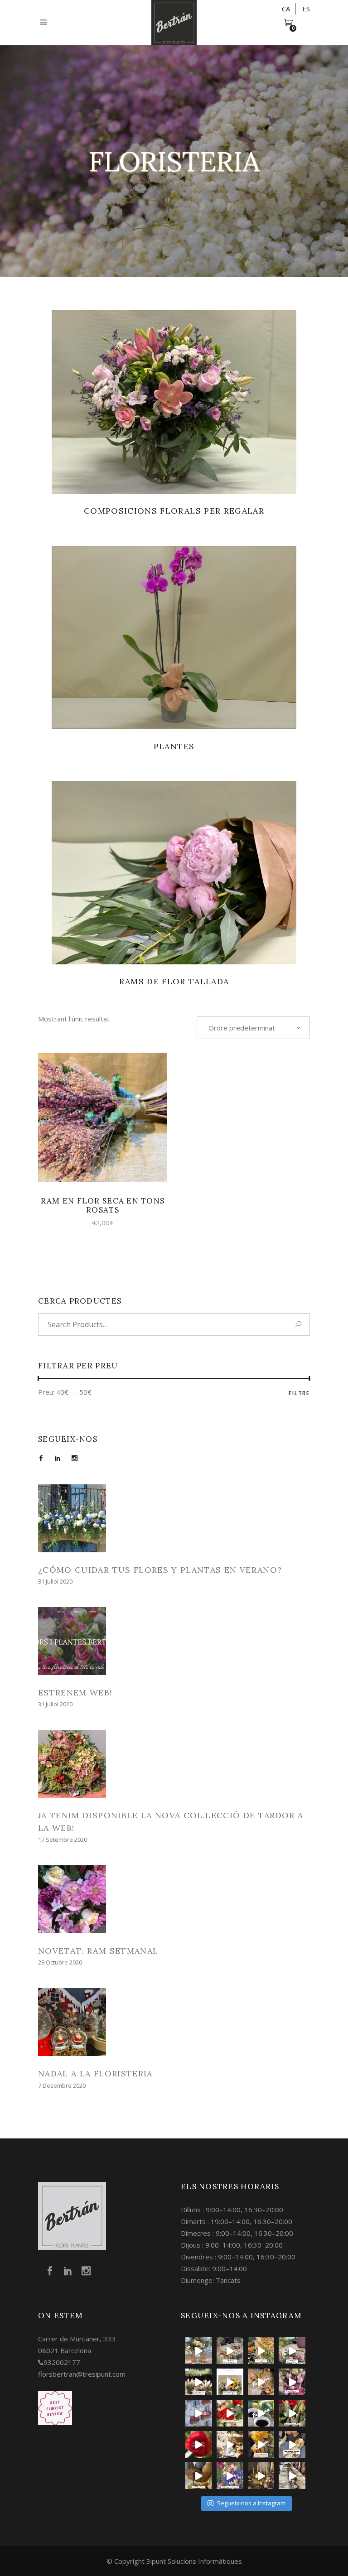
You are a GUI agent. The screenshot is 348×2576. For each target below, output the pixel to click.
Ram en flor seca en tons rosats (103, 1205)
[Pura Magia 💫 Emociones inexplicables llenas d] (199, 2382)
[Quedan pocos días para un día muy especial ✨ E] (230, 2382)
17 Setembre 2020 (63, 1839)
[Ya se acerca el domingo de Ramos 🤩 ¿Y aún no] (292, 2444)
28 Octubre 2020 (60, 1962)
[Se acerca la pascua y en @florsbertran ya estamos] (199, 2476)
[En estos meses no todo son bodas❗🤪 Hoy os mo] (261, 2382)
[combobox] (253, 1028)
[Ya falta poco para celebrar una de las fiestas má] (199, 2444)
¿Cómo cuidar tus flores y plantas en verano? (160, 1570)
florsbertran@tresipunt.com (82, 2374)
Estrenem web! (75, 1692)
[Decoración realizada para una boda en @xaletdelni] (292, 2351)
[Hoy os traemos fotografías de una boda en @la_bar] (292, 2382)
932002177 (62, 2362)
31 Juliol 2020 (55, 1581)
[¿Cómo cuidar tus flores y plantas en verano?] (174, 1518)
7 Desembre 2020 (62, 2085)
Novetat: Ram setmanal (98, 1951)
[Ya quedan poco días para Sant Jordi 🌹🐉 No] (261, 2413)
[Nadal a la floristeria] (174, 2022)
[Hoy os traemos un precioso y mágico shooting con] (230, 2444)
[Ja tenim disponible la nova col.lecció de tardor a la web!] (174, 1764)
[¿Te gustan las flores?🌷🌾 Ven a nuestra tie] (230, 2476)
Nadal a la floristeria (95, 2073)
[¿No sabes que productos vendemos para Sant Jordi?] (230, 2413)
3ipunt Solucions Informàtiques (194, 2561)
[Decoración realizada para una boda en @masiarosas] (199, 2351)
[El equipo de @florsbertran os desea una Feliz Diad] (199, 2413)
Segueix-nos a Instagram (251, 2503)
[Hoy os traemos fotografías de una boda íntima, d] (292, 2476)
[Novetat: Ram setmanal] (174, 1899)
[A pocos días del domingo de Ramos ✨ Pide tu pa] (261, 2444)
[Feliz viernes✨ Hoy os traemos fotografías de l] (230, 2351)
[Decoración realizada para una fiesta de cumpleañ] (261, 2351)
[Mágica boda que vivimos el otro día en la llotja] (261, 2476)
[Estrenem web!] (174, 1641)
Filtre (299, 1393)
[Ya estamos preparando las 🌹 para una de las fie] (292, 2413)
